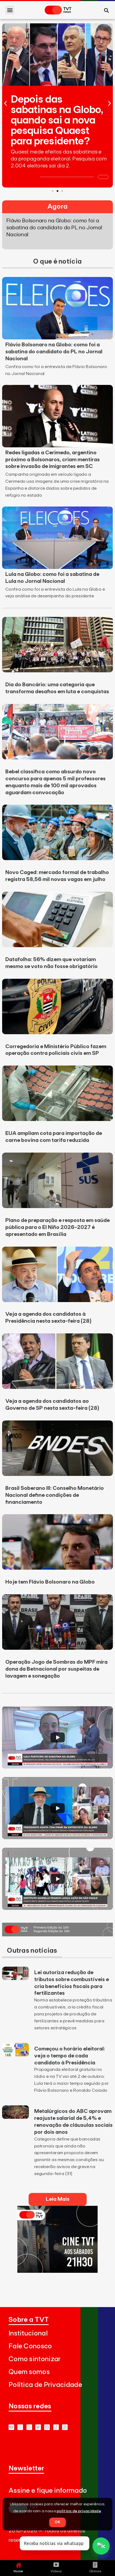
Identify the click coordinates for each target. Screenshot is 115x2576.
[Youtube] (11, 2427)
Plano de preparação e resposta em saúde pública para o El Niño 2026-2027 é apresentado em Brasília (57, 1227)
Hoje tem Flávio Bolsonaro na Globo (50, 1582)
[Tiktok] (56, 2427)
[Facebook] (47, 2427)
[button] (10, 10)
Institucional (28, 2333)
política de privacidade (79, 2511)
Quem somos (29, 2372)
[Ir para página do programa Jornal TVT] (57, 1935)
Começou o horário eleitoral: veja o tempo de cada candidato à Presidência (70, 2056)
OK (57, 2522)
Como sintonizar (35, 2359)
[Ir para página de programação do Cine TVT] (57, 2271)
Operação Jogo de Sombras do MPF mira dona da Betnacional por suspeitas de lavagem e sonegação (56, 1669)
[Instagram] (29, 2427)
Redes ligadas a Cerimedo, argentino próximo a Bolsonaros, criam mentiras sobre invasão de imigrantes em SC (53, 460)
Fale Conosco (30, 2346)
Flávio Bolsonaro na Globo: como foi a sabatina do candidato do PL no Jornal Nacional (54, 352)
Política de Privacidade (45, 2385)
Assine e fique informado (48, 2491)
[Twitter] (38, 2427)
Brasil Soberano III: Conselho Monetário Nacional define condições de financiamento (55, 1495)
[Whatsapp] (20, 2427)
